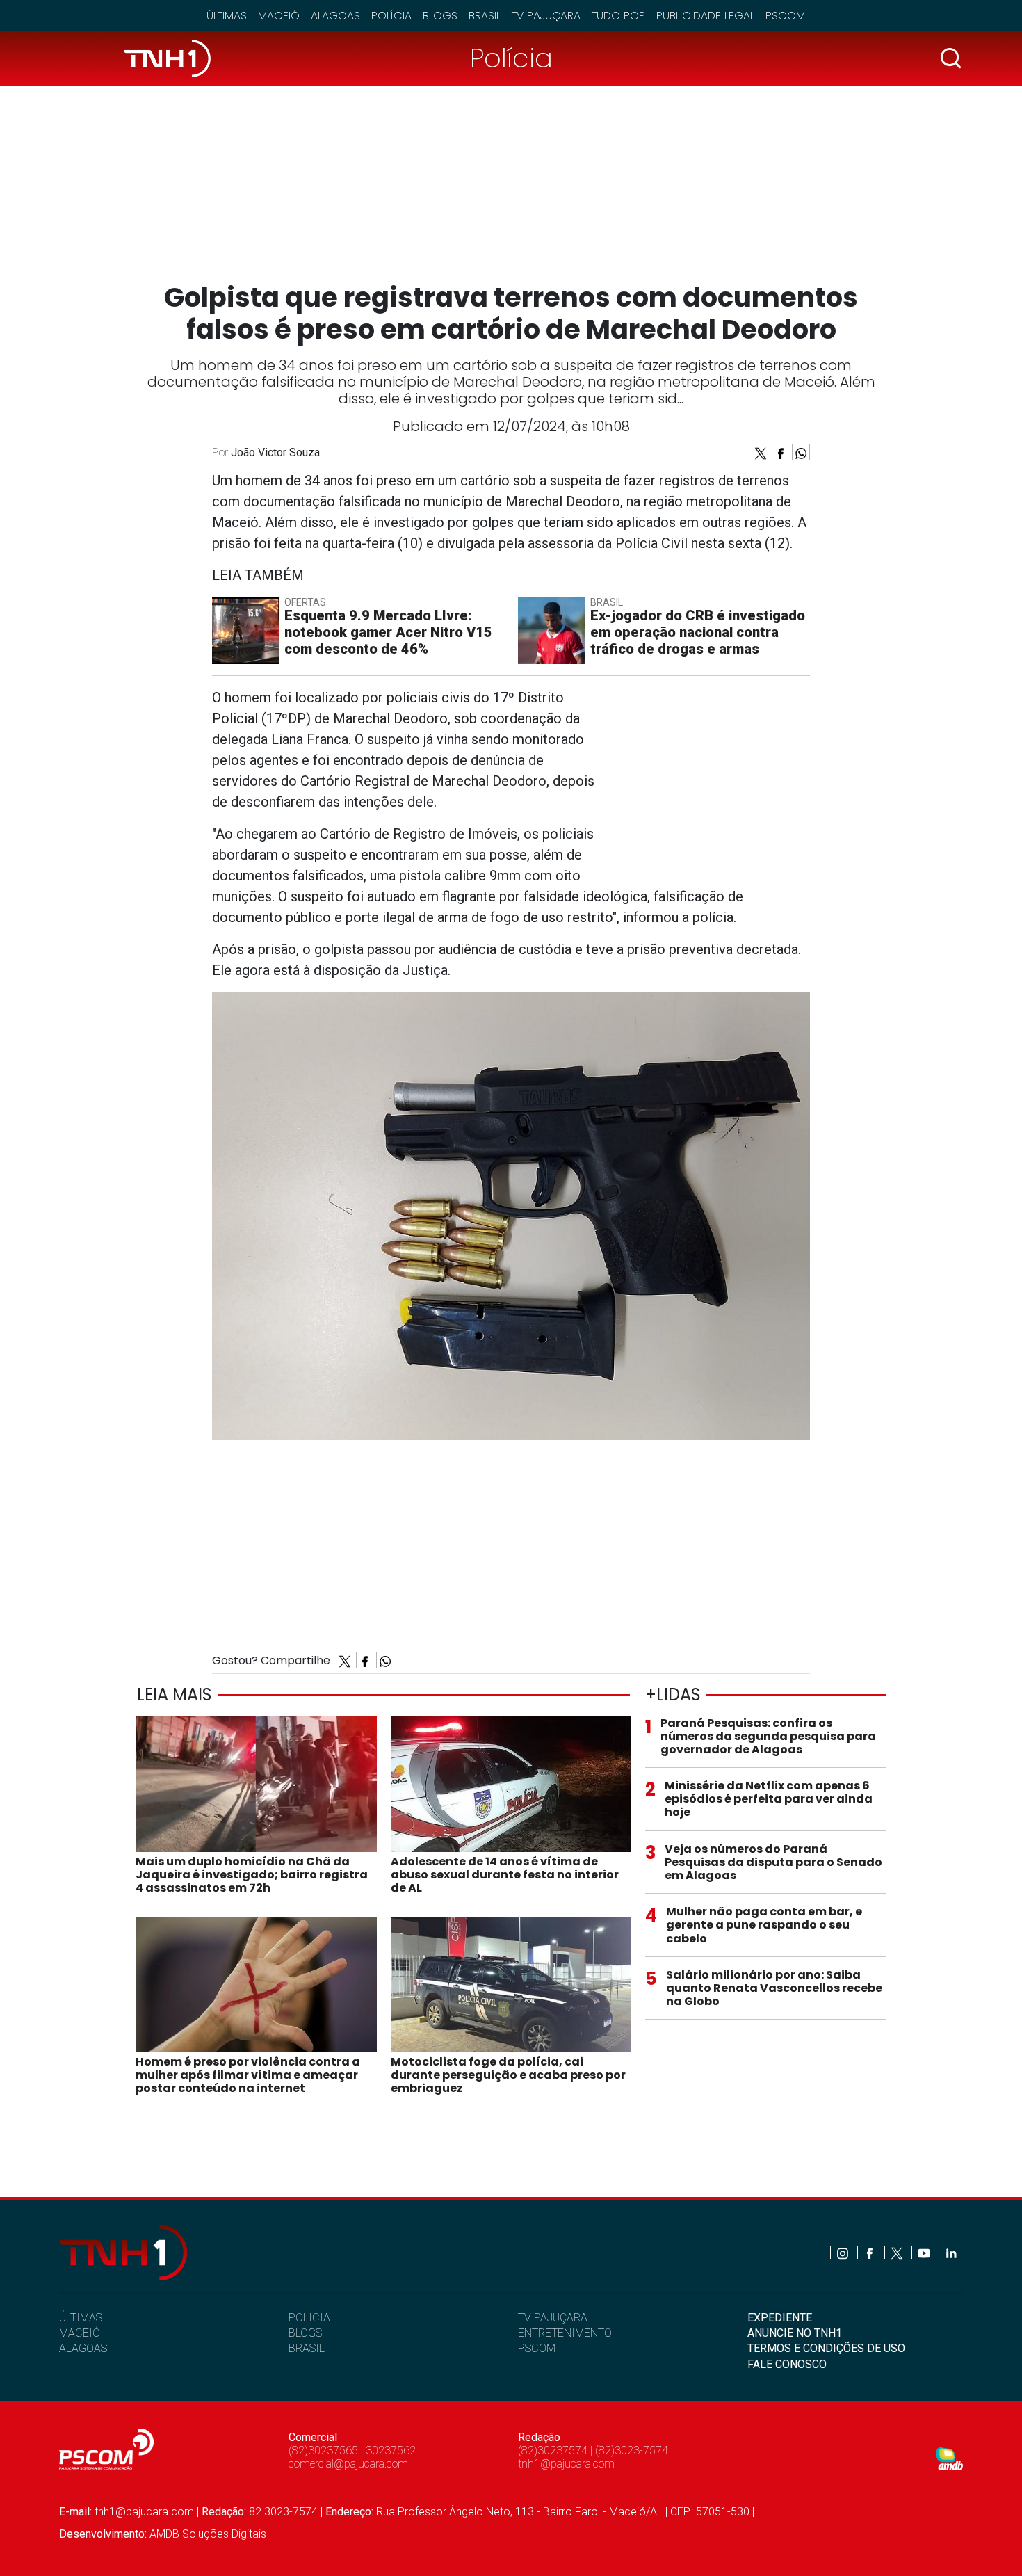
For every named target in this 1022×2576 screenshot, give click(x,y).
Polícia (391, 16)
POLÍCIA (309, 2318)
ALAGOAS (83, 2348)
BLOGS (305, 2333)
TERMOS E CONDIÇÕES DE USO (826, 2348)
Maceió (279, 16)
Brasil (485, 16)
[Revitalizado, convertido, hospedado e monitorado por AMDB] (950, 2458)
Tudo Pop (618, 16)
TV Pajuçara (546, 16)
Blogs (440, 16)
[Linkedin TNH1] (951, 2252)
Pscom (785, 16)
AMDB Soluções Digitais (208, 2534)
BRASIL (307, 2348)
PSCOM (537, 2348)
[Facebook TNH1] (871, 2252)
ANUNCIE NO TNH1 (795, 2333)
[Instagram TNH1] (844, 2252)
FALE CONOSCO (787, 2364)
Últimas (227, 16)
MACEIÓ (80, 2333)
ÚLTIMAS (81, 2318)
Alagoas (335, 16)
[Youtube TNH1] (925, 2252)
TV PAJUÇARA (553, 2318)
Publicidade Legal (705, 16)
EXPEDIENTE (780, 2318)
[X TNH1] (898, 2252)
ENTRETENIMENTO (565, 2333)
